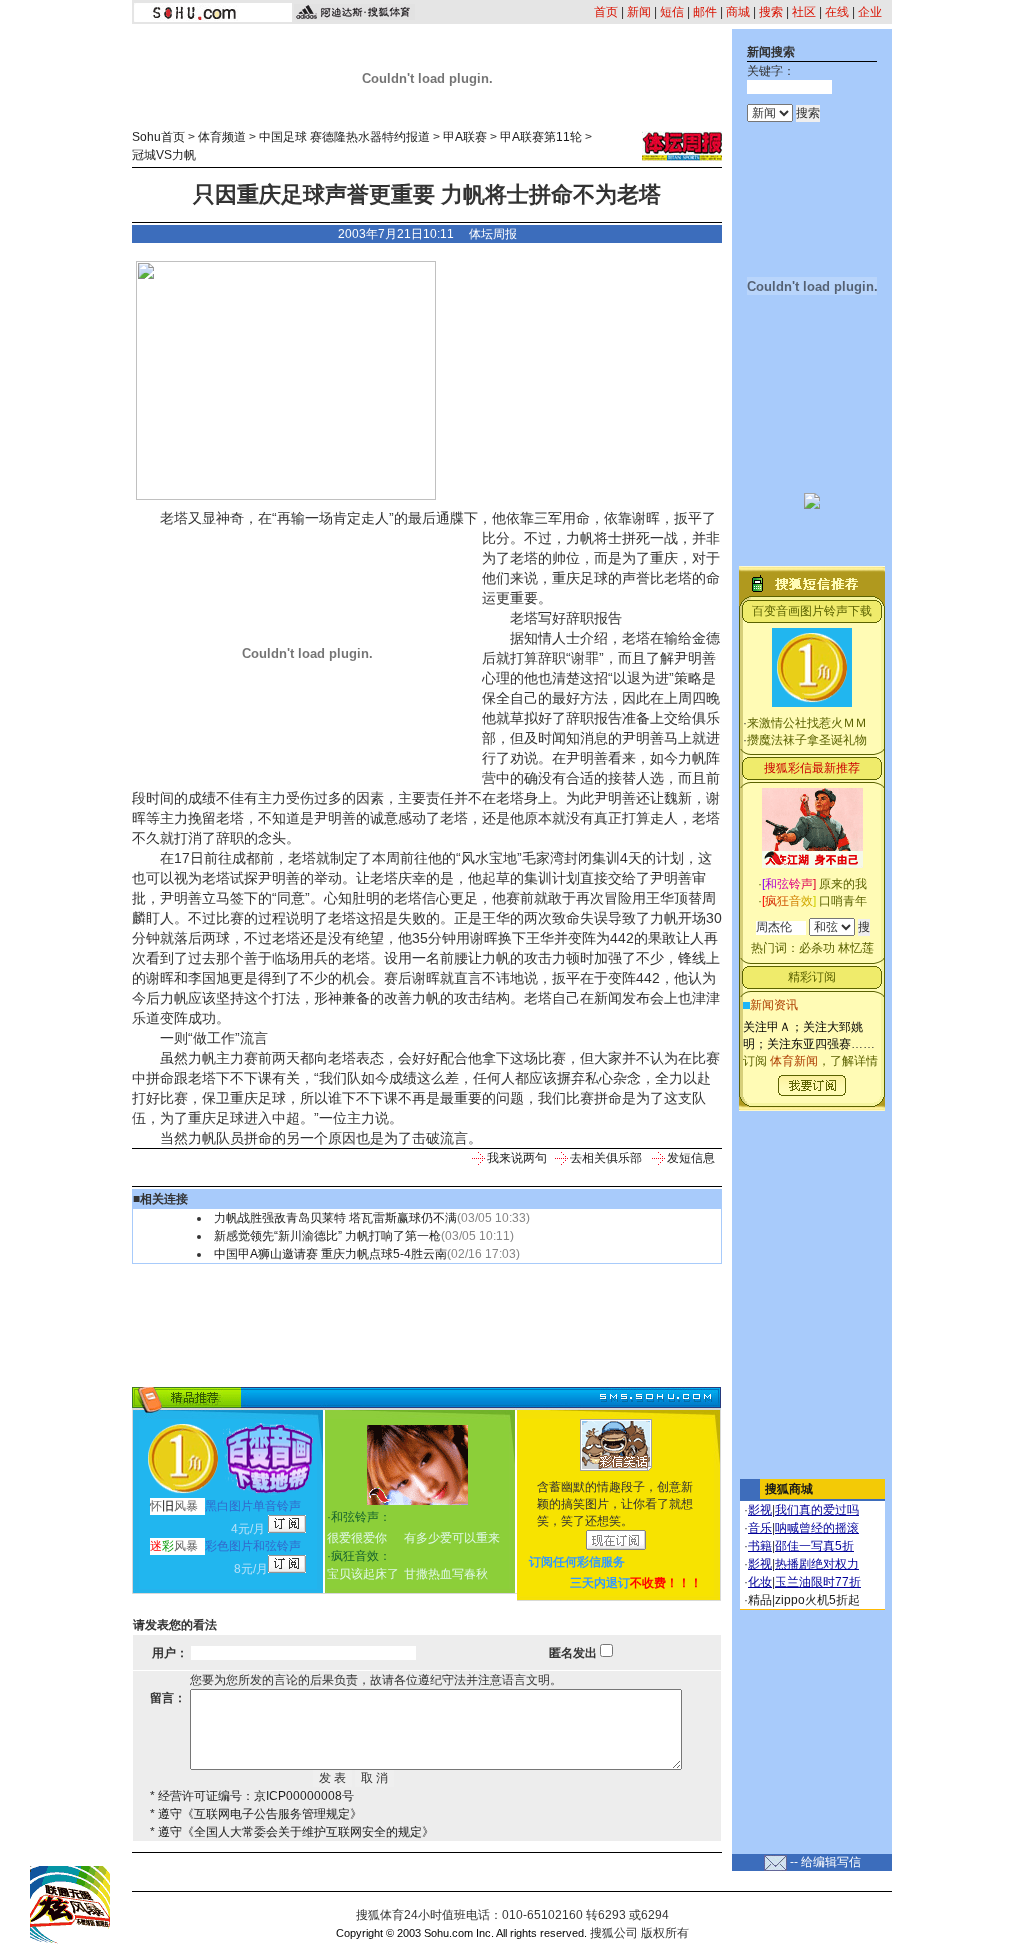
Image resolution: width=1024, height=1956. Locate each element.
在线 (837, 12)
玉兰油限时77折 (818, 1582)
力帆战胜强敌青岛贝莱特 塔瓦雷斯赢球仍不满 (335, 1218)
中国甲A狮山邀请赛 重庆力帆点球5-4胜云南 (330, 1254)
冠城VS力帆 (164, 155)
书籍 (760, 1546)
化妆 (760, 1582)
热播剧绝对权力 (817, 1564)
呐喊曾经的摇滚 (817, 1528)
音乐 (760, 1528)
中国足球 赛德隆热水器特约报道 (344, 137)
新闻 (639, 12)
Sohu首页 (158, 137)
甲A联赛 (465, 137)
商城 (738, 12)
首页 (606, 12)
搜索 (771, 12)
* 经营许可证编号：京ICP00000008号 (252, 1796)
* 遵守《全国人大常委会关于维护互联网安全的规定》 (292, 1832)
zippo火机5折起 (817, 1600)
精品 (760, 1600)
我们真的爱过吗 (817, 1510)
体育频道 (222, 137)
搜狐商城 (789, 1489)
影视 (760, 1510)
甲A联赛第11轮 (541, 137)
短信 (672, 12)
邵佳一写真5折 (814, 1546)
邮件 (705, 12)
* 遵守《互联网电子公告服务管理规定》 (256, 1814)
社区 (804, 12)
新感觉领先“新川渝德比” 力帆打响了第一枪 (327, 1236)
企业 (870, 12)
